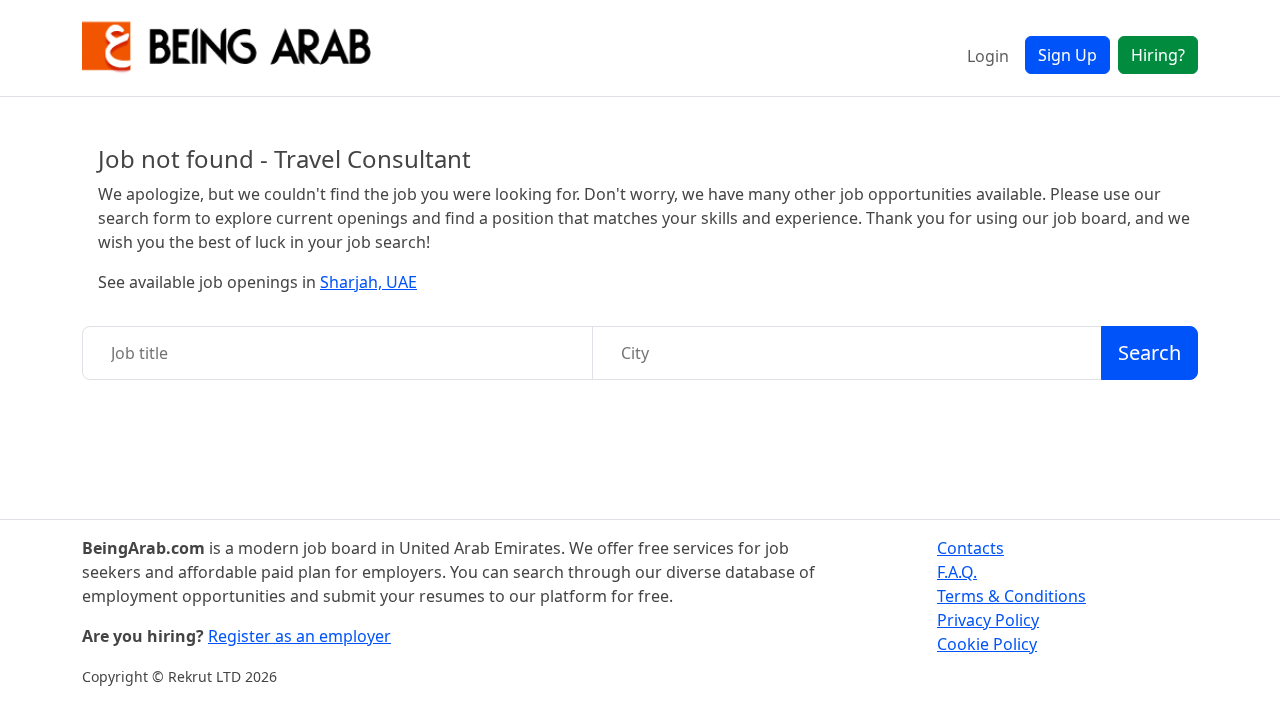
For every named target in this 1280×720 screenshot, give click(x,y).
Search (1149, 352)
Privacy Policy (988, 620)
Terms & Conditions (1011, 596)
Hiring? (1158, 55)
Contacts (970, 548)
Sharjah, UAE (368, 282)
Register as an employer (299, 636)
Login (988, 56)
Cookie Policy (987, 644)
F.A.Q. (957, 572)
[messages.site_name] (227, 48)
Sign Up (1067, 55)
